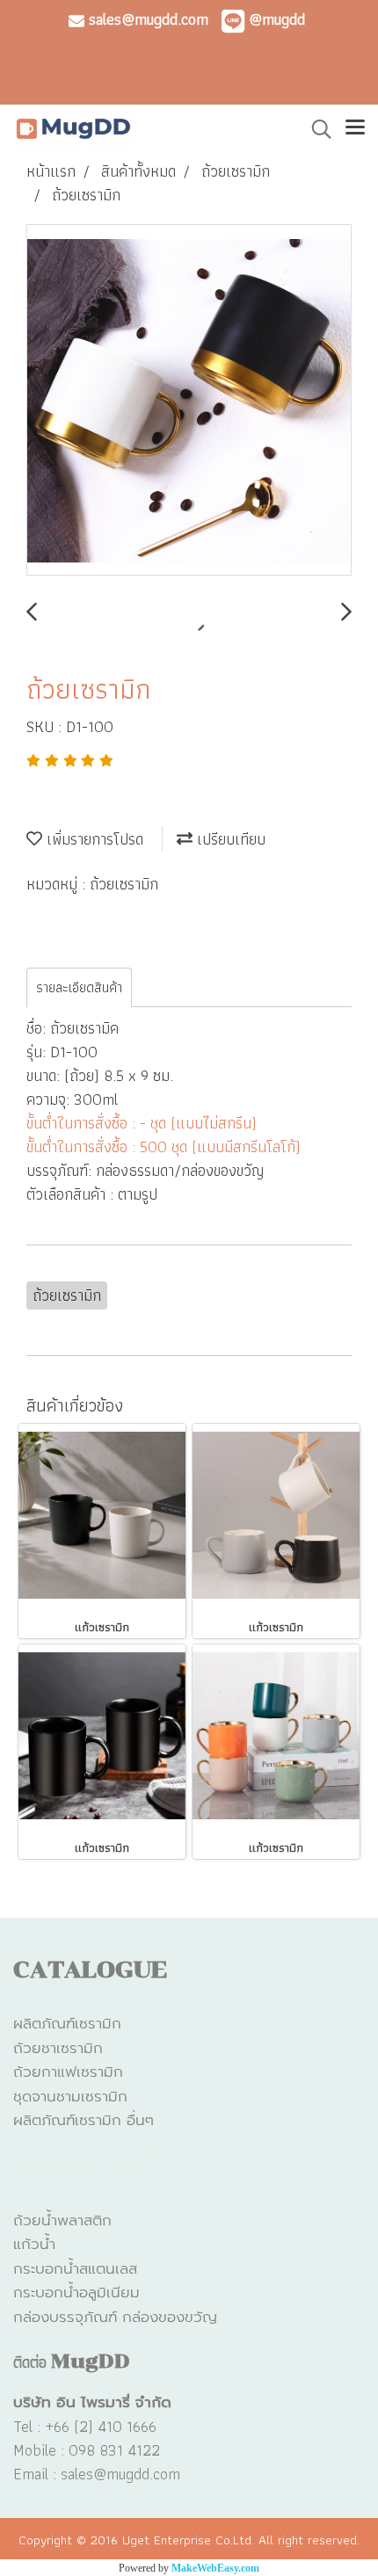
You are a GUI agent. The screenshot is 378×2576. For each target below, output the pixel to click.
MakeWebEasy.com (215, 2568)
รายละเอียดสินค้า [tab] (79, 987)
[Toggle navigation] (355, 129)
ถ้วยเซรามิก (124, 884)
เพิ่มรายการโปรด (93, 839)
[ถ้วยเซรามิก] (189, 401)
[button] (316, 129)
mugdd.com (143, 2474)
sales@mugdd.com (146, 19)
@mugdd (277, 19)
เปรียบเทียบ (229, 839)
